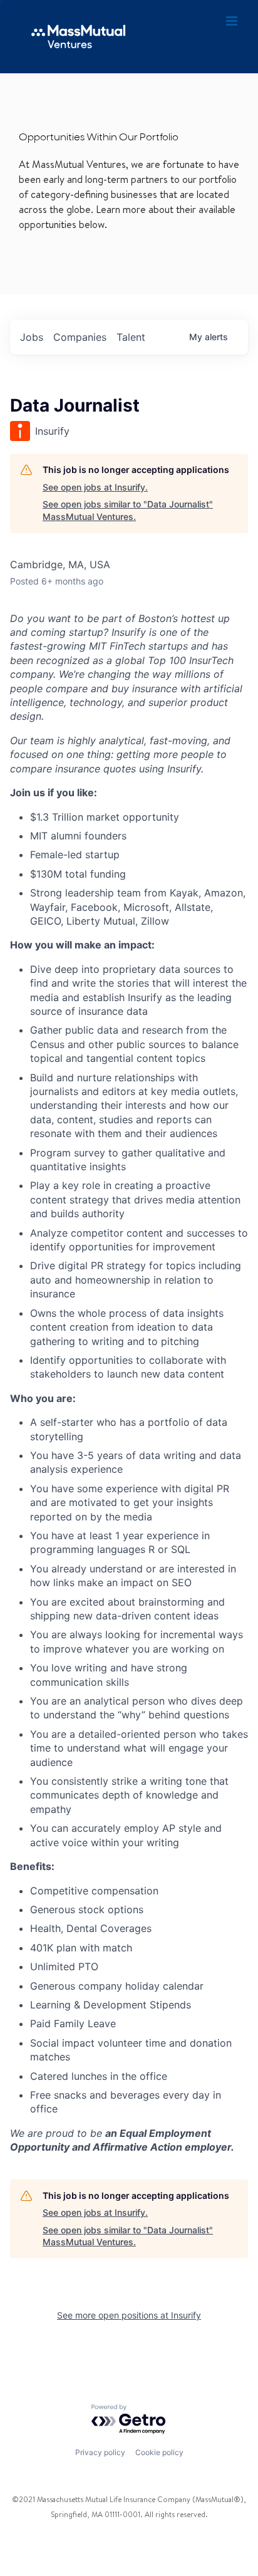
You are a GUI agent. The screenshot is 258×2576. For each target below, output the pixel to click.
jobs (32, 337)
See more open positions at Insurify (129, 2315)
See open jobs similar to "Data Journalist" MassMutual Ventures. (128, 510)
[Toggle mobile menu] (233, 21)
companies (80, 337)
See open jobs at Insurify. (95, 487)
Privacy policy (100, 2452)
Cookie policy (159, 2452)
